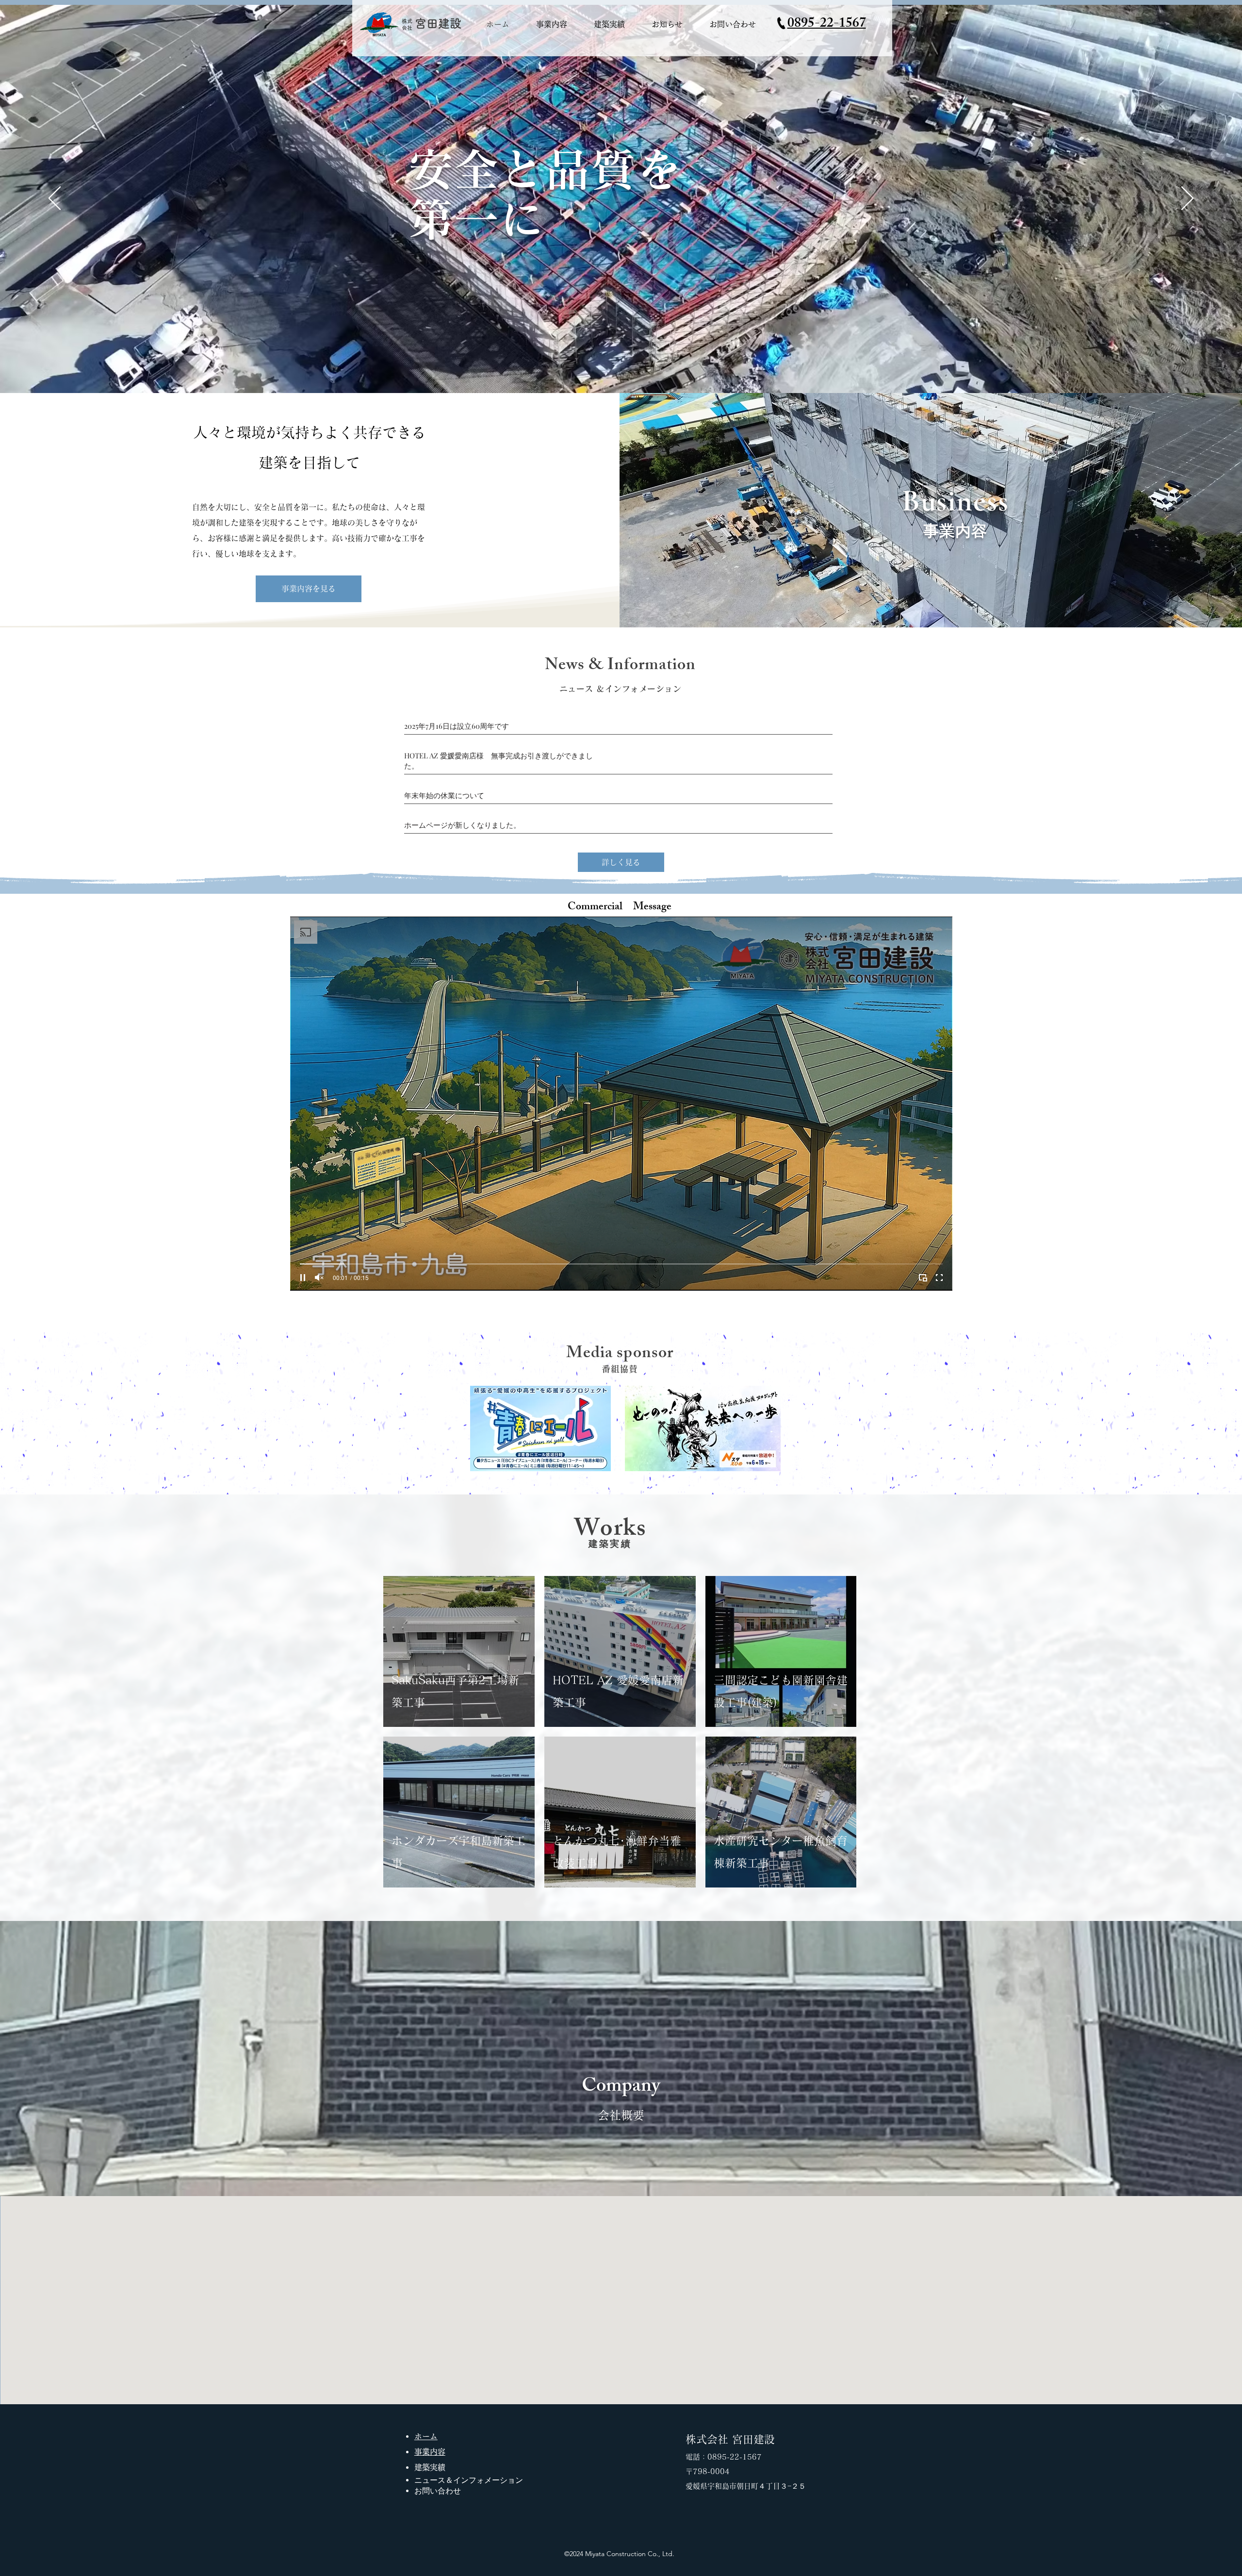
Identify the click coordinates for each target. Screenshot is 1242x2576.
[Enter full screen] (939, 1278)
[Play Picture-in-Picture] (923, 1278)
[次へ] (1187, 199)
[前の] (55, 199)
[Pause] (303, 1278)
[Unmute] (319, 1278)
